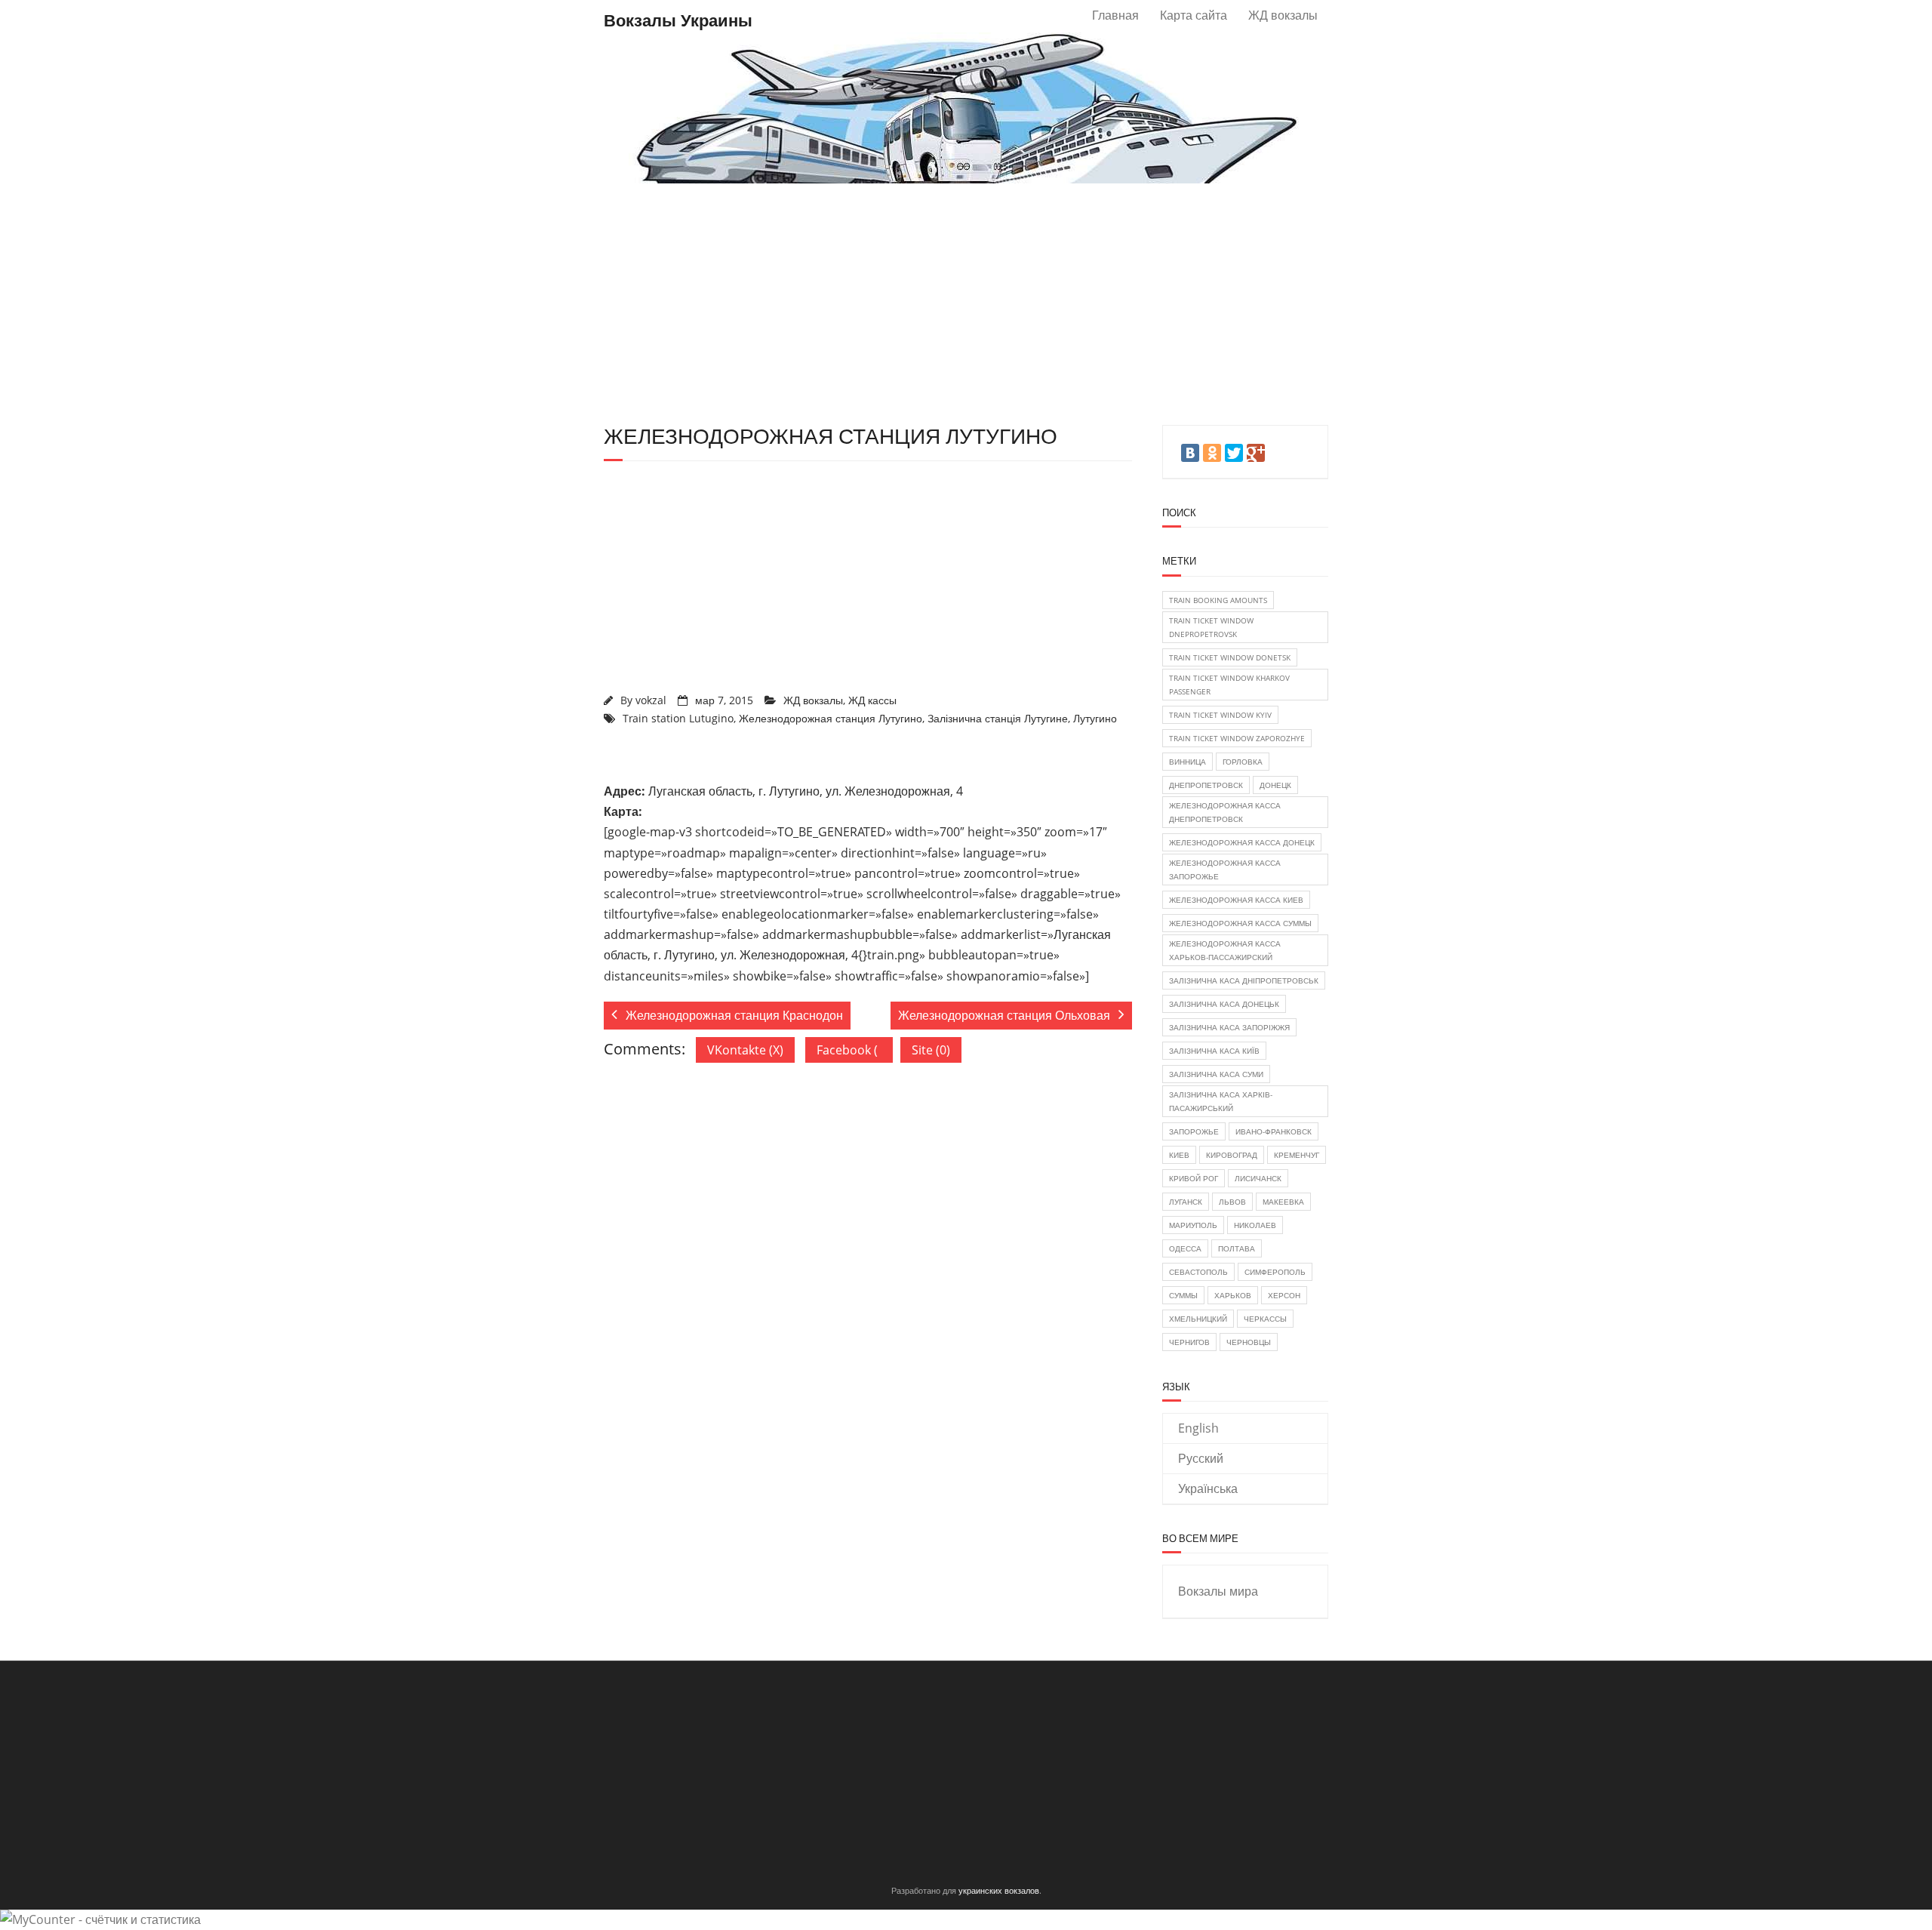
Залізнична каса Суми (1216, 1074)
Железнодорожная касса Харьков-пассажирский (1225, 950)
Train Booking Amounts (1218, 600)
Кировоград (1232, 1155)
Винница (1188, 762)
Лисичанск (1258, 1178)
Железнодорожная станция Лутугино (831, 718)
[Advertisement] (966, 304)
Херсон (1284, 1295)
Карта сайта (1194, 15)
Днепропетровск (1206, 785)
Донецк (1275, 785)
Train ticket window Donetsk (1230, 657)
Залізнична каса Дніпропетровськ (1244, 980)
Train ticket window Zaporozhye (1237, 738)
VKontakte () (745, 1050)
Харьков (1233, 1295)
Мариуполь (1193, 1225)
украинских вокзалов (999, 1890)
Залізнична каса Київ (1214, 1051)
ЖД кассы (872, 700)
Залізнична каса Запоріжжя (1229, 1027)
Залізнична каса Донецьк (1224, 1004)
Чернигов (1189, 1342)
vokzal (651, 700)
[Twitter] (1234, 453)
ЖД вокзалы (1283, 15)
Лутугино (1095, 718)
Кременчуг (1297, 1155)
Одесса (1185, 1248)
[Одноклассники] (1212, 453)
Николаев (1255, 1225)
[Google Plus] (1256, 453)
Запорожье (1194, 1131)
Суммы (1183, 1295)
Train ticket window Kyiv (1220, 715)
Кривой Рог (1194, 1178)
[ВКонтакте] (1190, 453)
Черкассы (1265, 1319)
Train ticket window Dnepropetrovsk (1211, 627)
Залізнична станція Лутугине (998, 718)
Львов (1232, 1202)
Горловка (1243, 762)
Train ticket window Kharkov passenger (1229, 685)
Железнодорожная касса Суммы (1240, 923)
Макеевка (1283, 1202)
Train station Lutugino (678, 718)
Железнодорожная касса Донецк (1242, 842)
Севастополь (1198, 1272)
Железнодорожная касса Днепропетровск (1225, 812)
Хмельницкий (1198, 1319)
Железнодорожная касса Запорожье (1225, 870)
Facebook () (855, 1050)
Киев (1179, 1155)
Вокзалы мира (1218, 1591)
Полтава (1237, 1248)
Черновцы (1249, 1342)
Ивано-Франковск (1274, 1131)
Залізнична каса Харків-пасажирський (1221, 1101)
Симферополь (1275, 1272)
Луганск (1186, 1202)
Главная (1115, 15)
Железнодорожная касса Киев (1236, 900)
